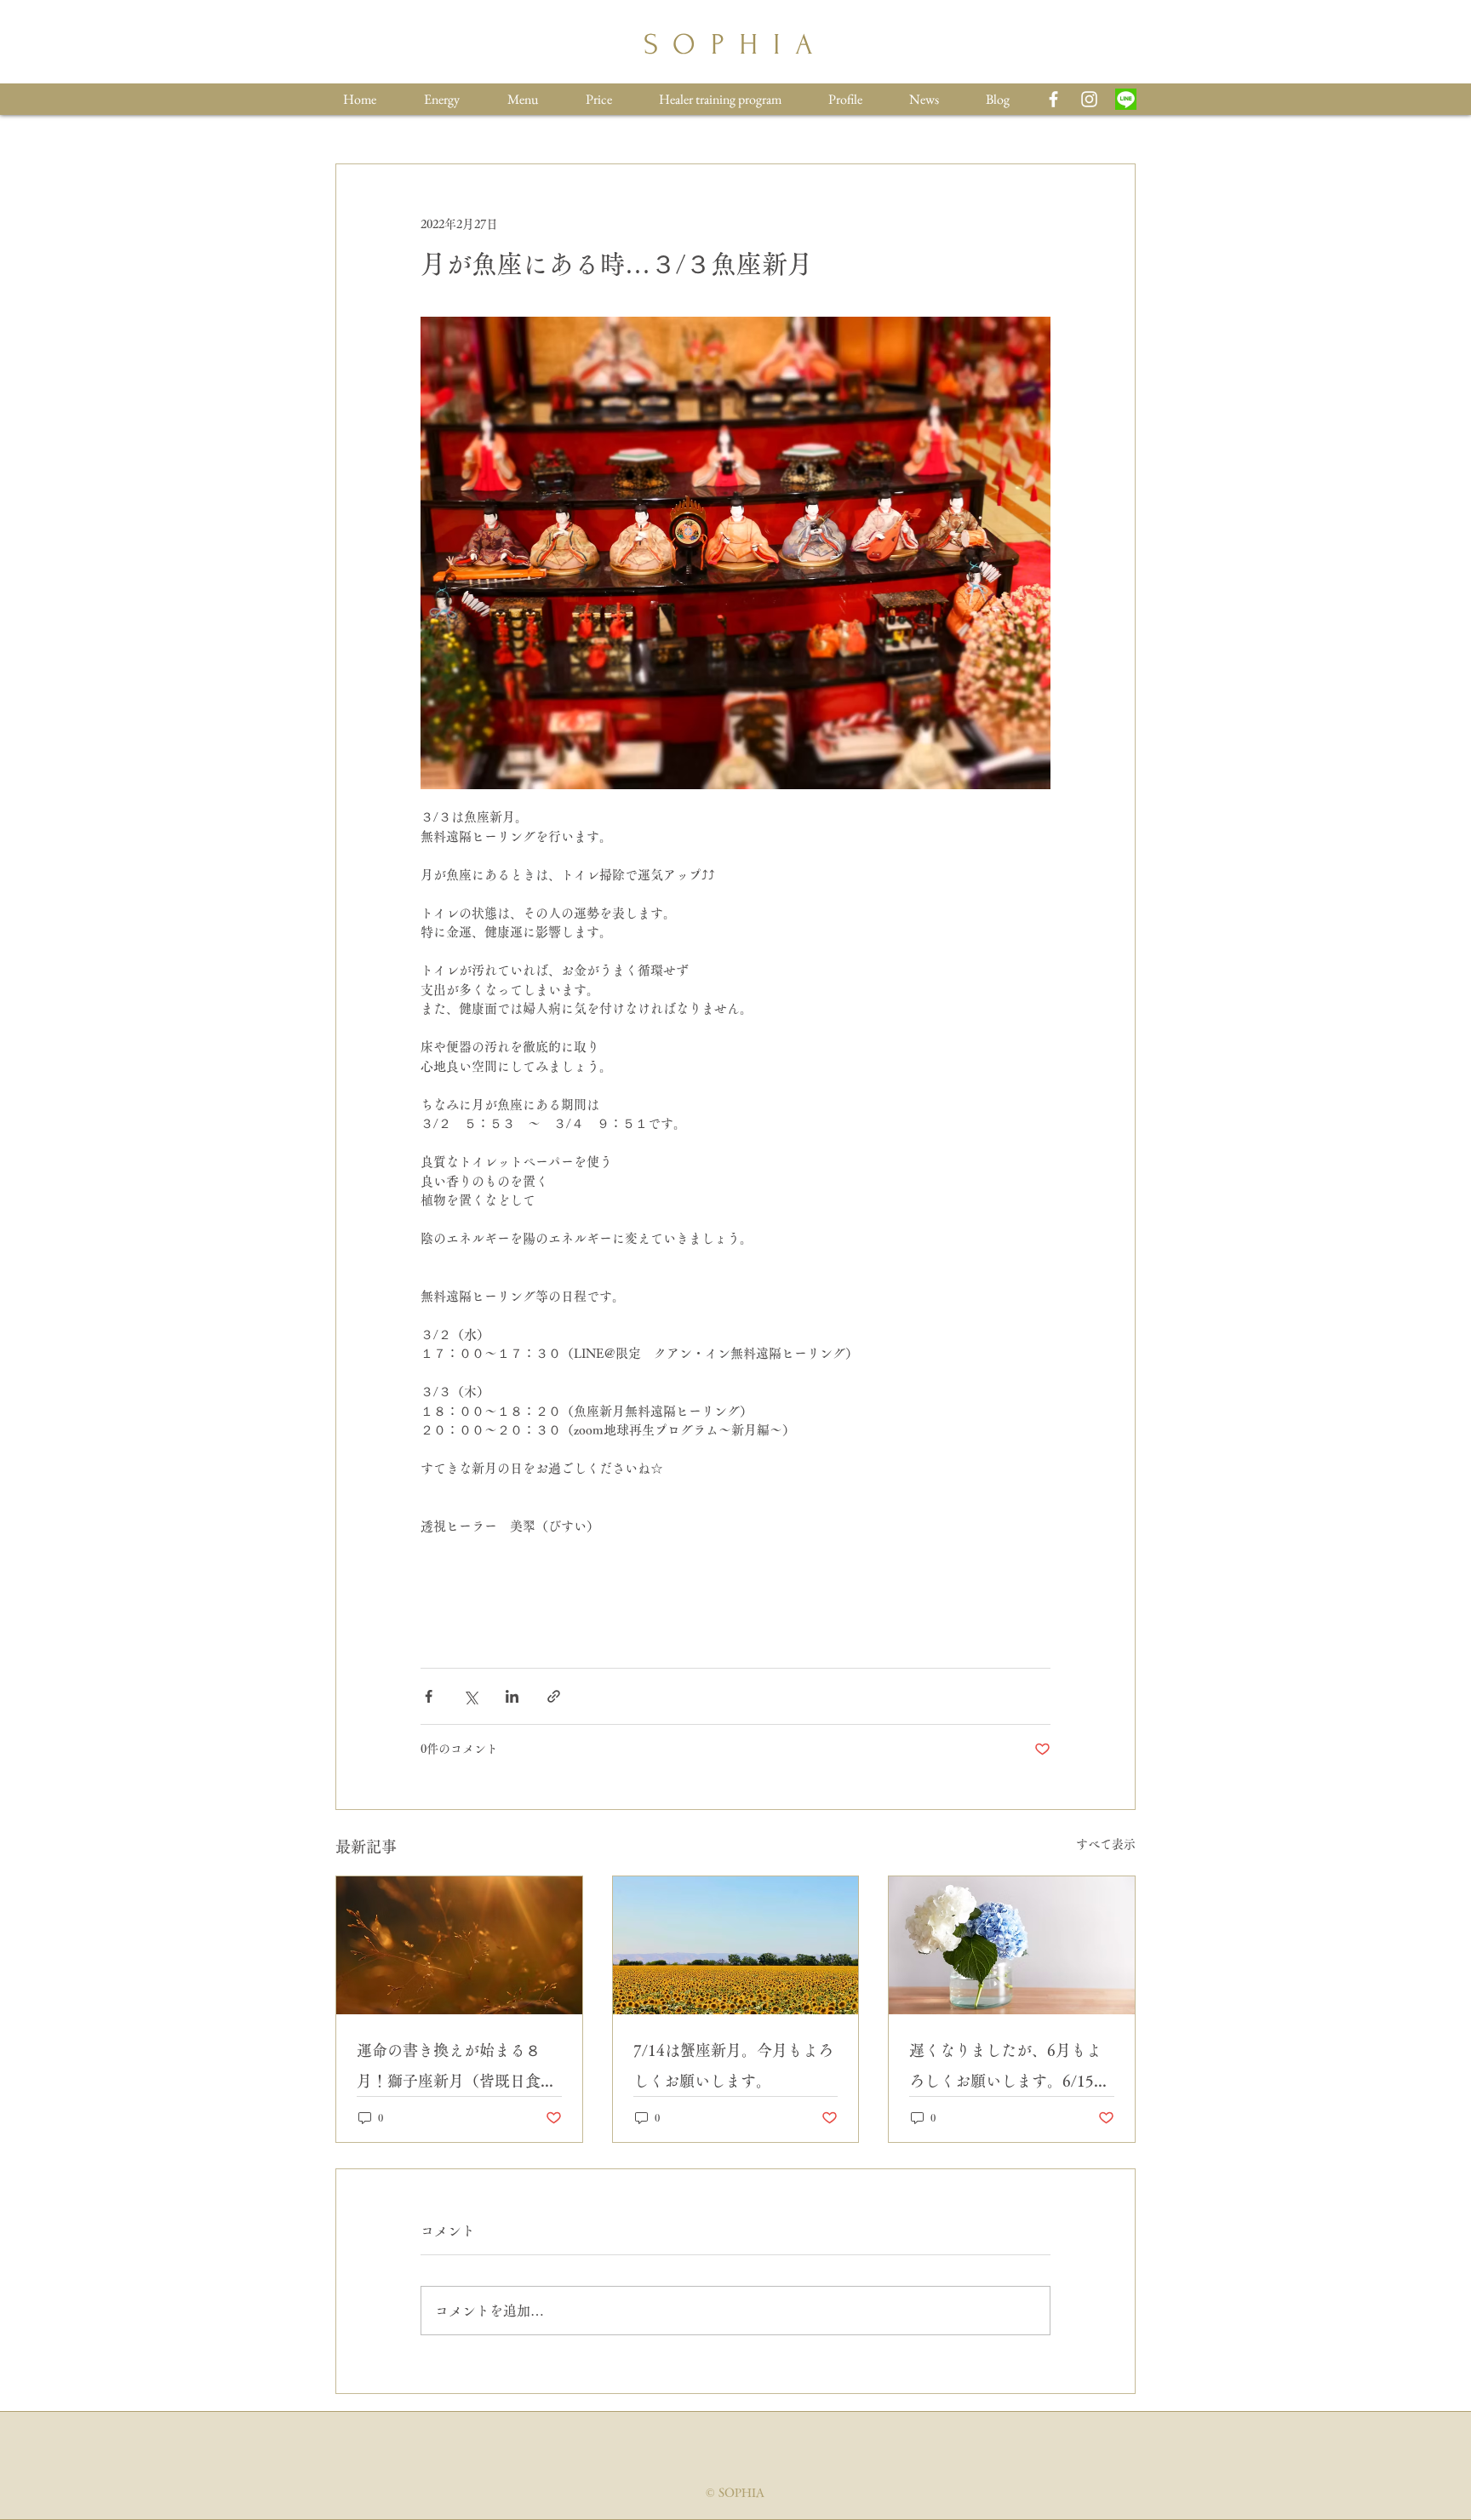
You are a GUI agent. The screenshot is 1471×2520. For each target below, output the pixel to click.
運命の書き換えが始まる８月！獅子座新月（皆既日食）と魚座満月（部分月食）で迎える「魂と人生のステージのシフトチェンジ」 (456, 2069)
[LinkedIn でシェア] (512, 1696)
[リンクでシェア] (554, 1696)
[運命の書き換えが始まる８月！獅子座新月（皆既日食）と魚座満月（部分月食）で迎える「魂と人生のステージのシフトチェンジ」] (459, 1945)
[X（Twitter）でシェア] (470, 1696)
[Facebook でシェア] (429, 1696)
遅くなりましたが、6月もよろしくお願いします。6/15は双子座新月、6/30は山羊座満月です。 (1009, 2069)
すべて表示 (1106, 1844)
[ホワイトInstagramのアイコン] (1089, 99)
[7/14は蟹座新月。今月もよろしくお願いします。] (736, 1945)
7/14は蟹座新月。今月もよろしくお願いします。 (733, 2065)
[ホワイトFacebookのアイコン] (1053, 99)
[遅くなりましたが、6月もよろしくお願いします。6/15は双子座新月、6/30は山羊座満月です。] (1012, 1945)
